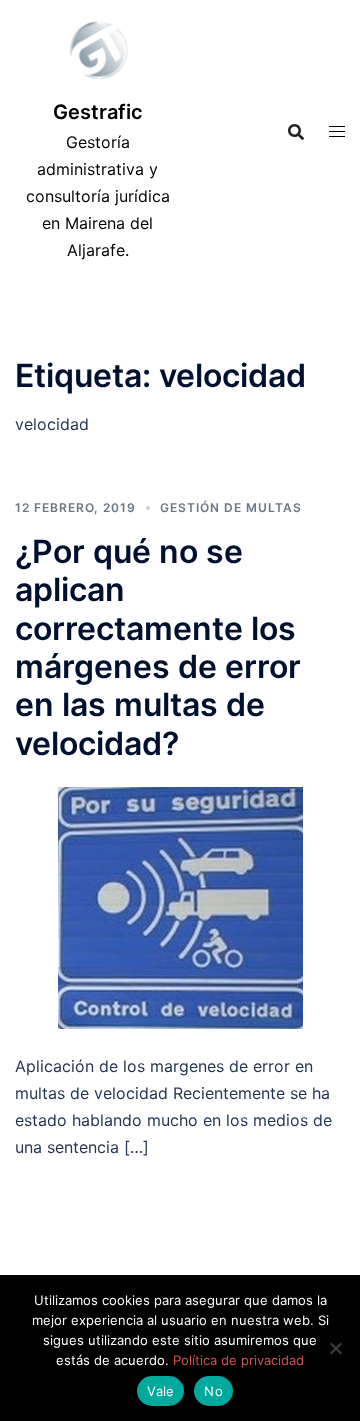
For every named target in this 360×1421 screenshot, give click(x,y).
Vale (160, 1391)
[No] (335, 1348)
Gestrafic (98, 112)
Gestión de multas (231, 507)
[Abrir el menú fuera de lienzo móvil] (337, 131)
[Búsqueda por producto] (296, 132)
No (213, 1391)
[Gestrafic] (98, 55)
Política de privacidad (238, 1360)
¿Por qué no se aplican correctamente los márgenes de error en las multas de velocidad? (158, 647)
